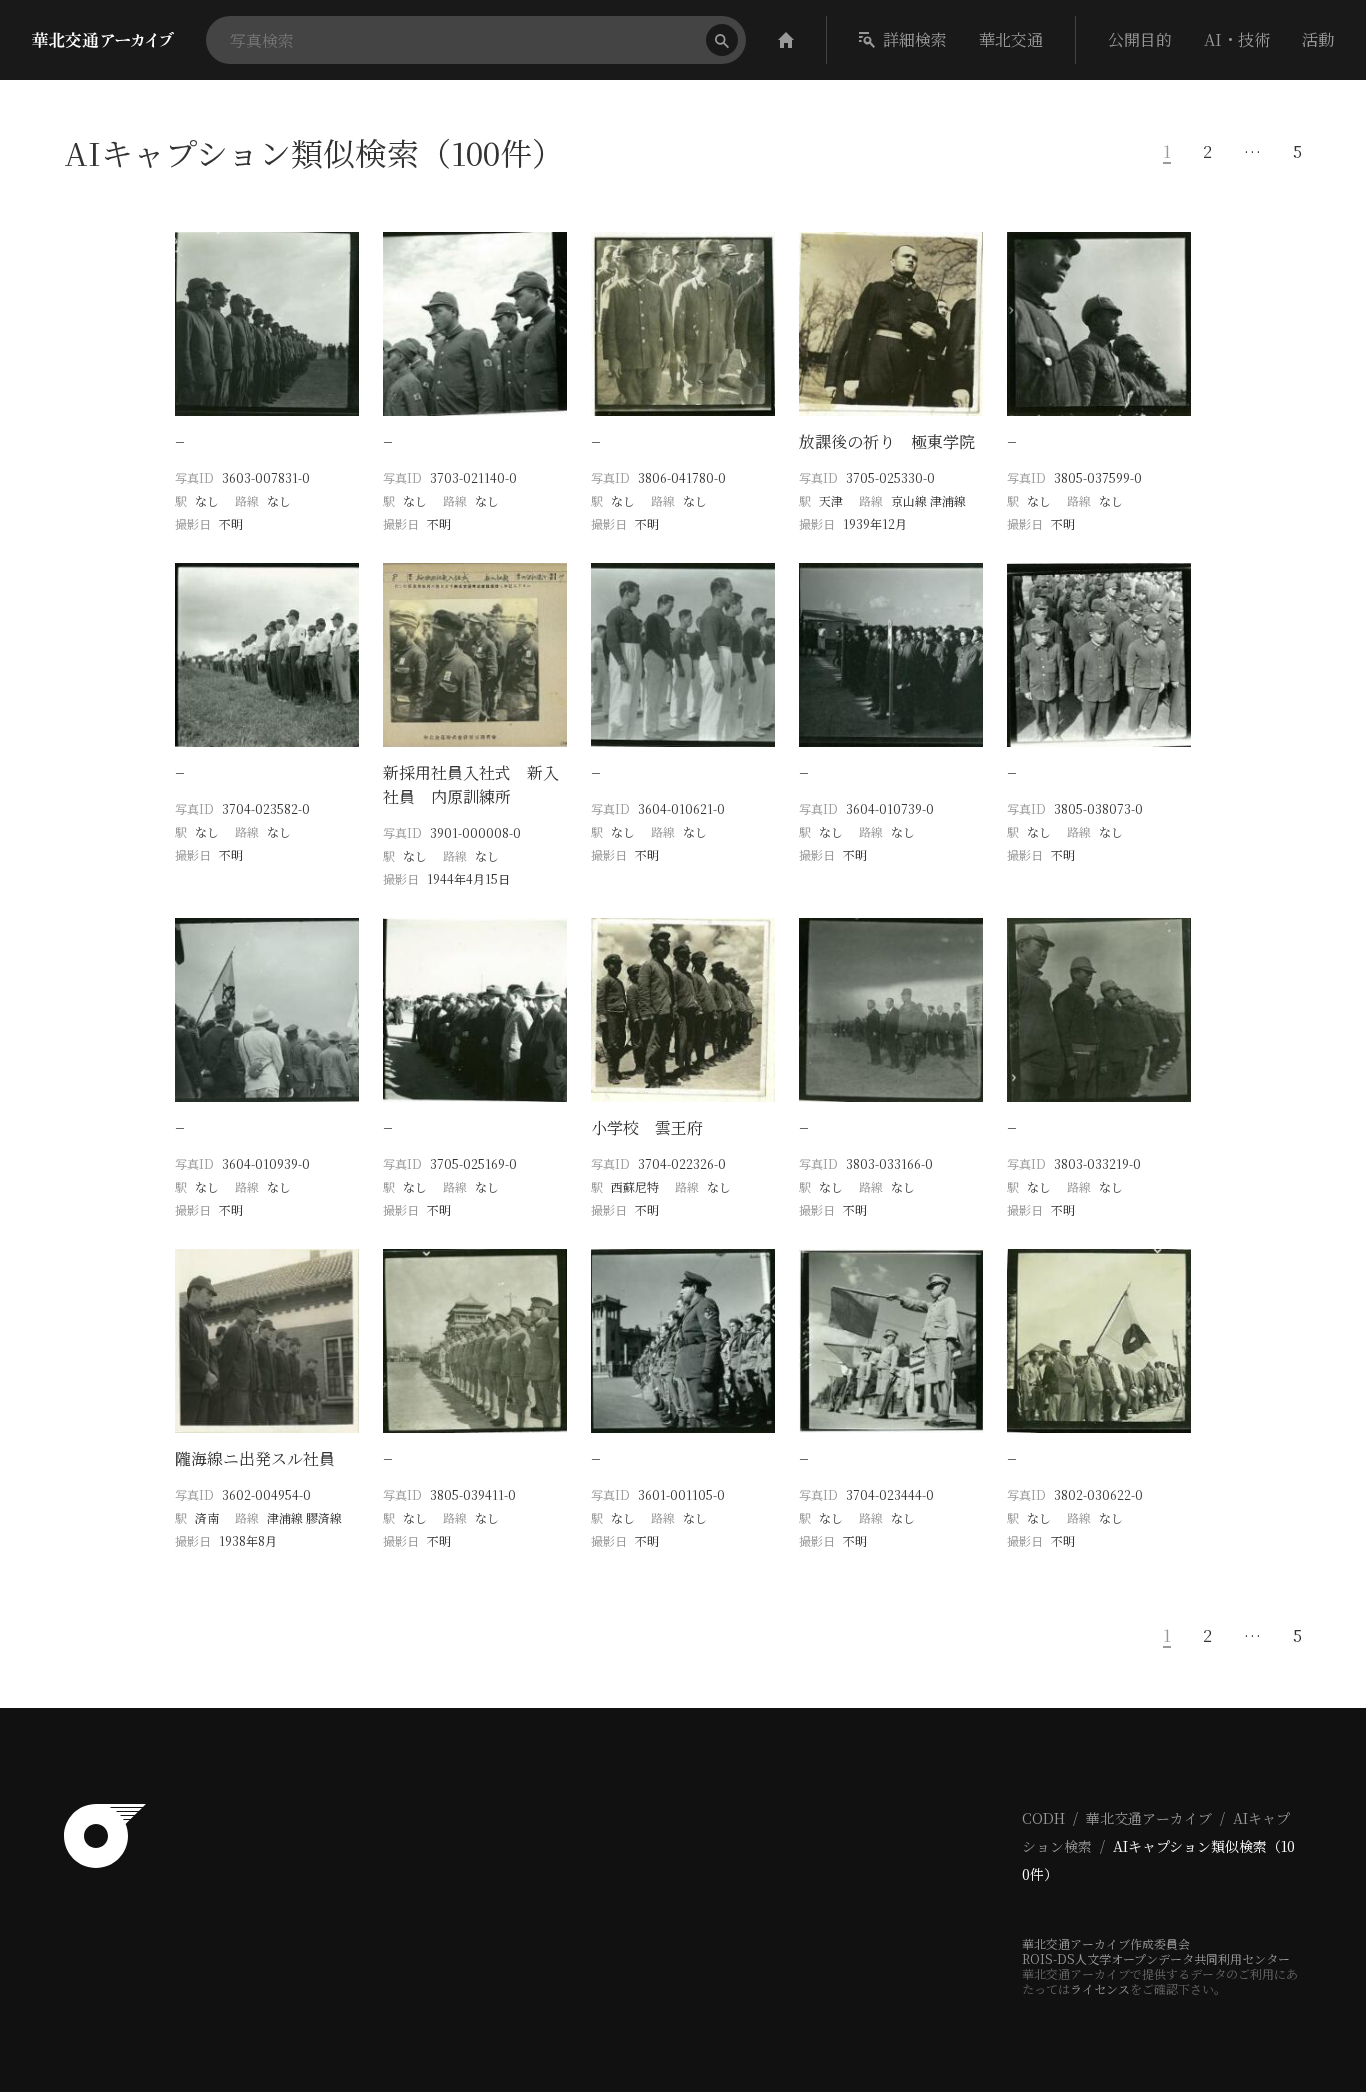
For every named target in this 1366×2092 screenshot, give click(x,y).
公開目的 (1140, 39)
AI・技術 (1237, 39)
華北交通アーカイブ (1149, 1818)
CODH (1043, 1818)
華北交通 (1011, 39)
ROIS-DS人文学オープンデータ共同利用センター (1156, 1958)
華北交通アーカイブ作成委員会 (1106, 1943)
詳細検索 (915, 39)
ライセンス (1100, 1988)
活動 (1318, 39)
